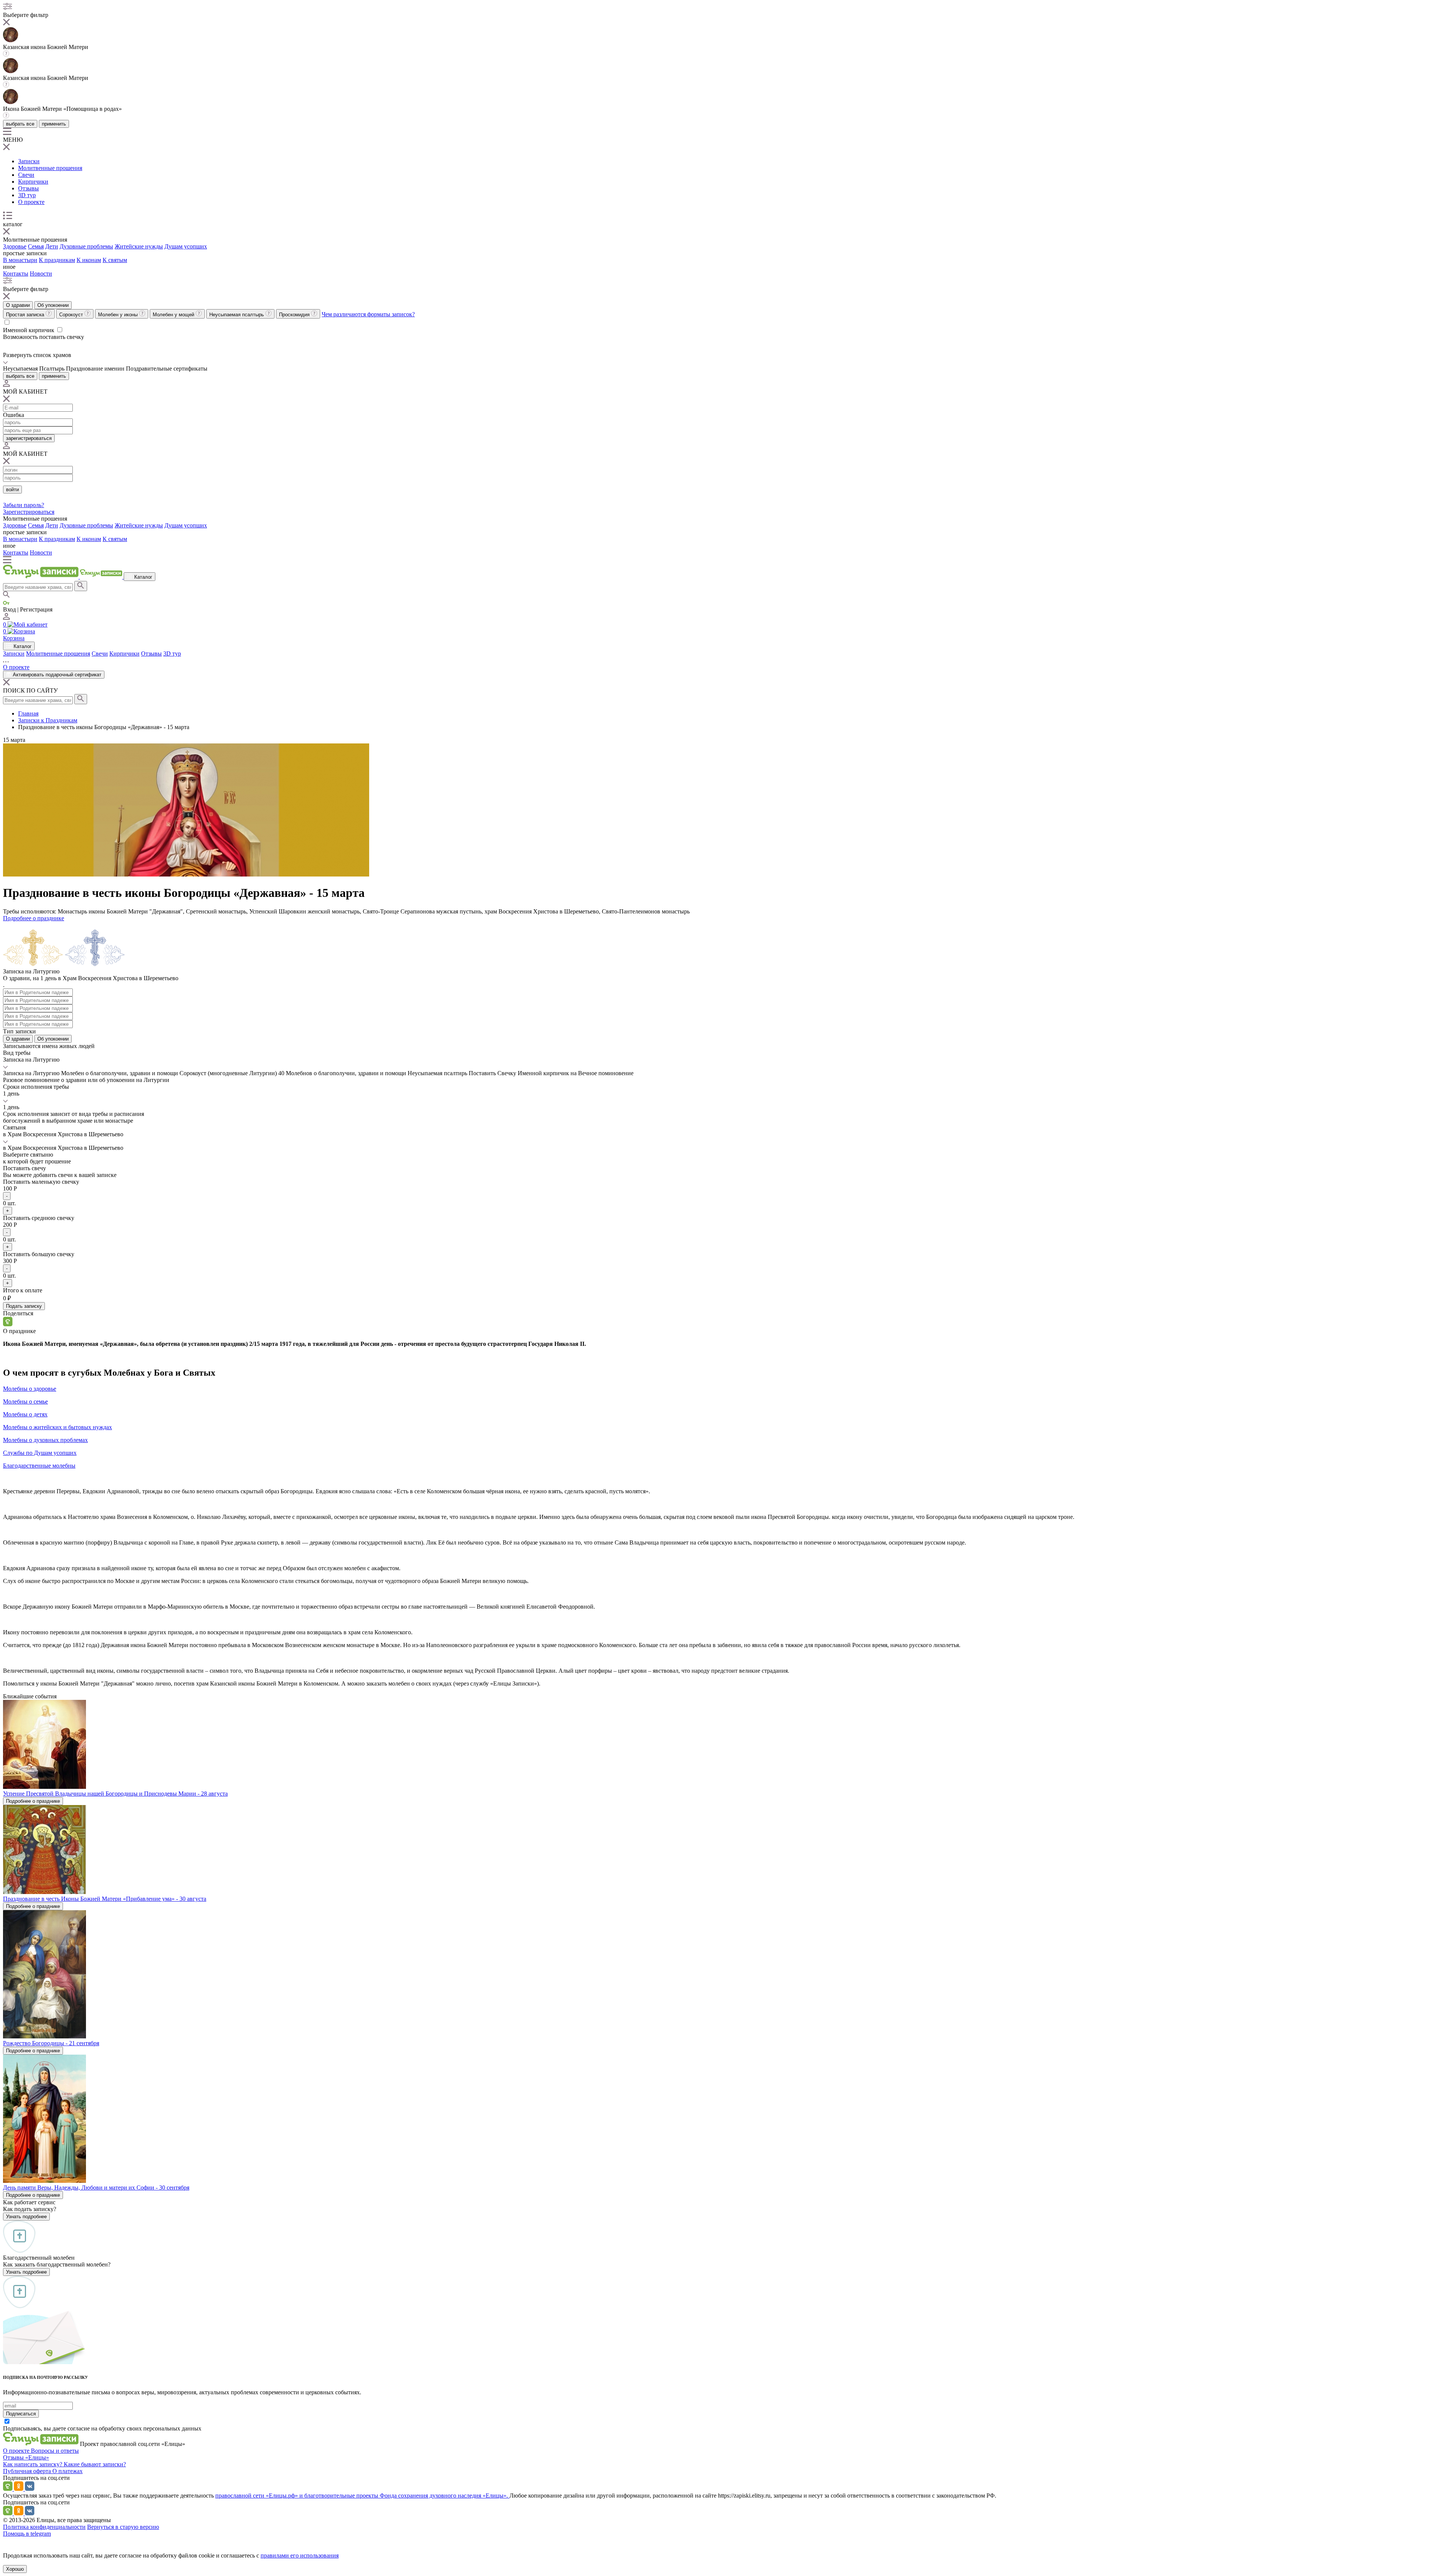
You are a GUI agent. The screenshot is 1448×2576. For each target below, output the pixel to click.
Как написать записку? (33, 2464)
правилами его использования (300, 2555)
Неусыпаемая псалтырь (237, 315)
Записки (29, 161)
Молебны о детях (25, 1414)
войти (12, 490)
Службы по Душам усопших (40, 1453)
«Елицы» (37, 2457)
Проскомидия (295, 315)
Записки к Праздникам (48, 720)
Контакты (16, 274)
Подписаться (21, 2414)
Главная (28, 713)
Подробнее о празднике (34, 918)
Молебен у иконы (119, 315)
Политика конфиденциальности (44, 2527)
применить (54, 124)
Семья (36, 246)
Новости (41, 274)
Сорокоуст (72, 315)
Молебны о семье (25, 1401)
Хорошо (15, 2569)
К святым (115, 260)
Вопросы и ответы (55, 2451)
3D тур (27, 195)
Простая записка (26, 315)
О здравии (18, 305)
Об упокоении (53, 305)
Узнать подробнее (26, 2217)
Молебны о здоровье (30, 1389)
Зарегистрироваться (29, 512)
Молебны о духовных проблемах (45, 1440)
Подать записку (24, 1306)
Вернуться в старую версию (123, 2527)
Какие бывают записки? (95, 2464)
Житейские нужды (139, 246)
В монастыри (20, 260)
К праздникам (57, 260)
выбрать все (20, 124)
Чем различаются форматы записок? (368, 314)
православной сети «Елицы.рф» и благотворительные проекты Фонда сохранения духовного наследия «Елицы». (362, 2496)
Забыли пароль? (24, 505)
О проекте (31, 202)
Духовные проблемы (86, 246)
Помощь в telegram (27, 2534)
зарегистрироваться (29, 438)
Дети (52, 246)
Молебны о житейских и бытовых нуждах (58, 1427)
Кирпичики (33, 182)
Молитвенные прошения (50, 168)
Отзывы (28, 188)
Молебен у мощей (174, 315)
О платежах (67, 2471)
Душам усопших (186, 246)
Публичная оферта (28, 2471)
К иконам (89, 260)
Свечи (26, 175)
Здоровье (15, 246)
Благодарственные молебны (39, 1466)
